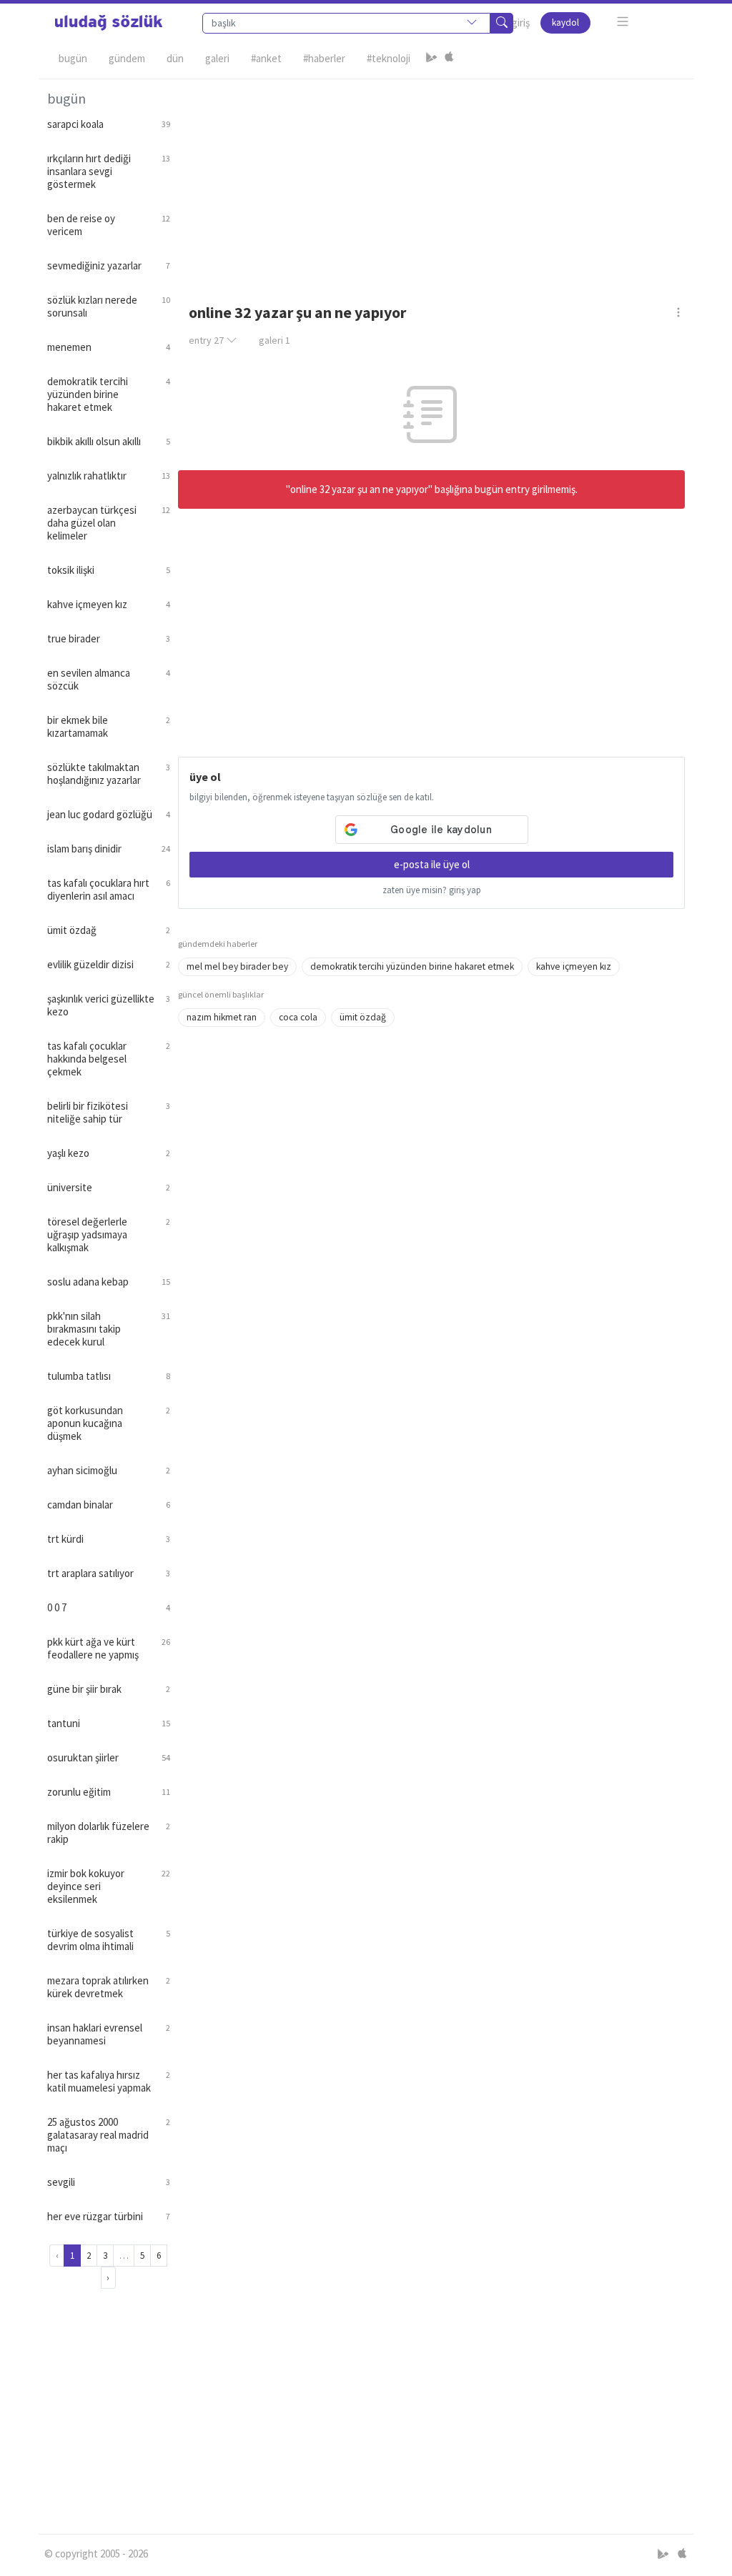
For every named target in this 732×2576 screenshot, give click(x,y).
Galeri (217, 58)
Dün (175, 58)
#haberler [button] (324, 58)
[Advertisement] (432, 179)
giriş (521, 23)
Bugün (73, 58)
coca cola (298, 1017)
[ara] (502, 23)
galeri (274, 340)
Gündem (127, 58)
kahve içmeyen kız (574, 966)
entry (206, 340)
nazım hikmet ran (222, 1017)
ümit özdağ (363, 1017)
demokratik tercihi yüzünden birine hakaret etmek (412, 966)
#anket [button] (266, 58)
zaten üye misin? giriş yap (432, 890)
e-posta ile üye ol (432, 864)
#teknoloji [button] (389, 58)
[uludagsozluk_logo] (109, 23)
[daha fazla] (623, 22)
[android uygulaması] (432, 59)
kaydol (565, 23)
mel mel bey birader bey (237, 966)
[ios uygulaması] (449, 59)
